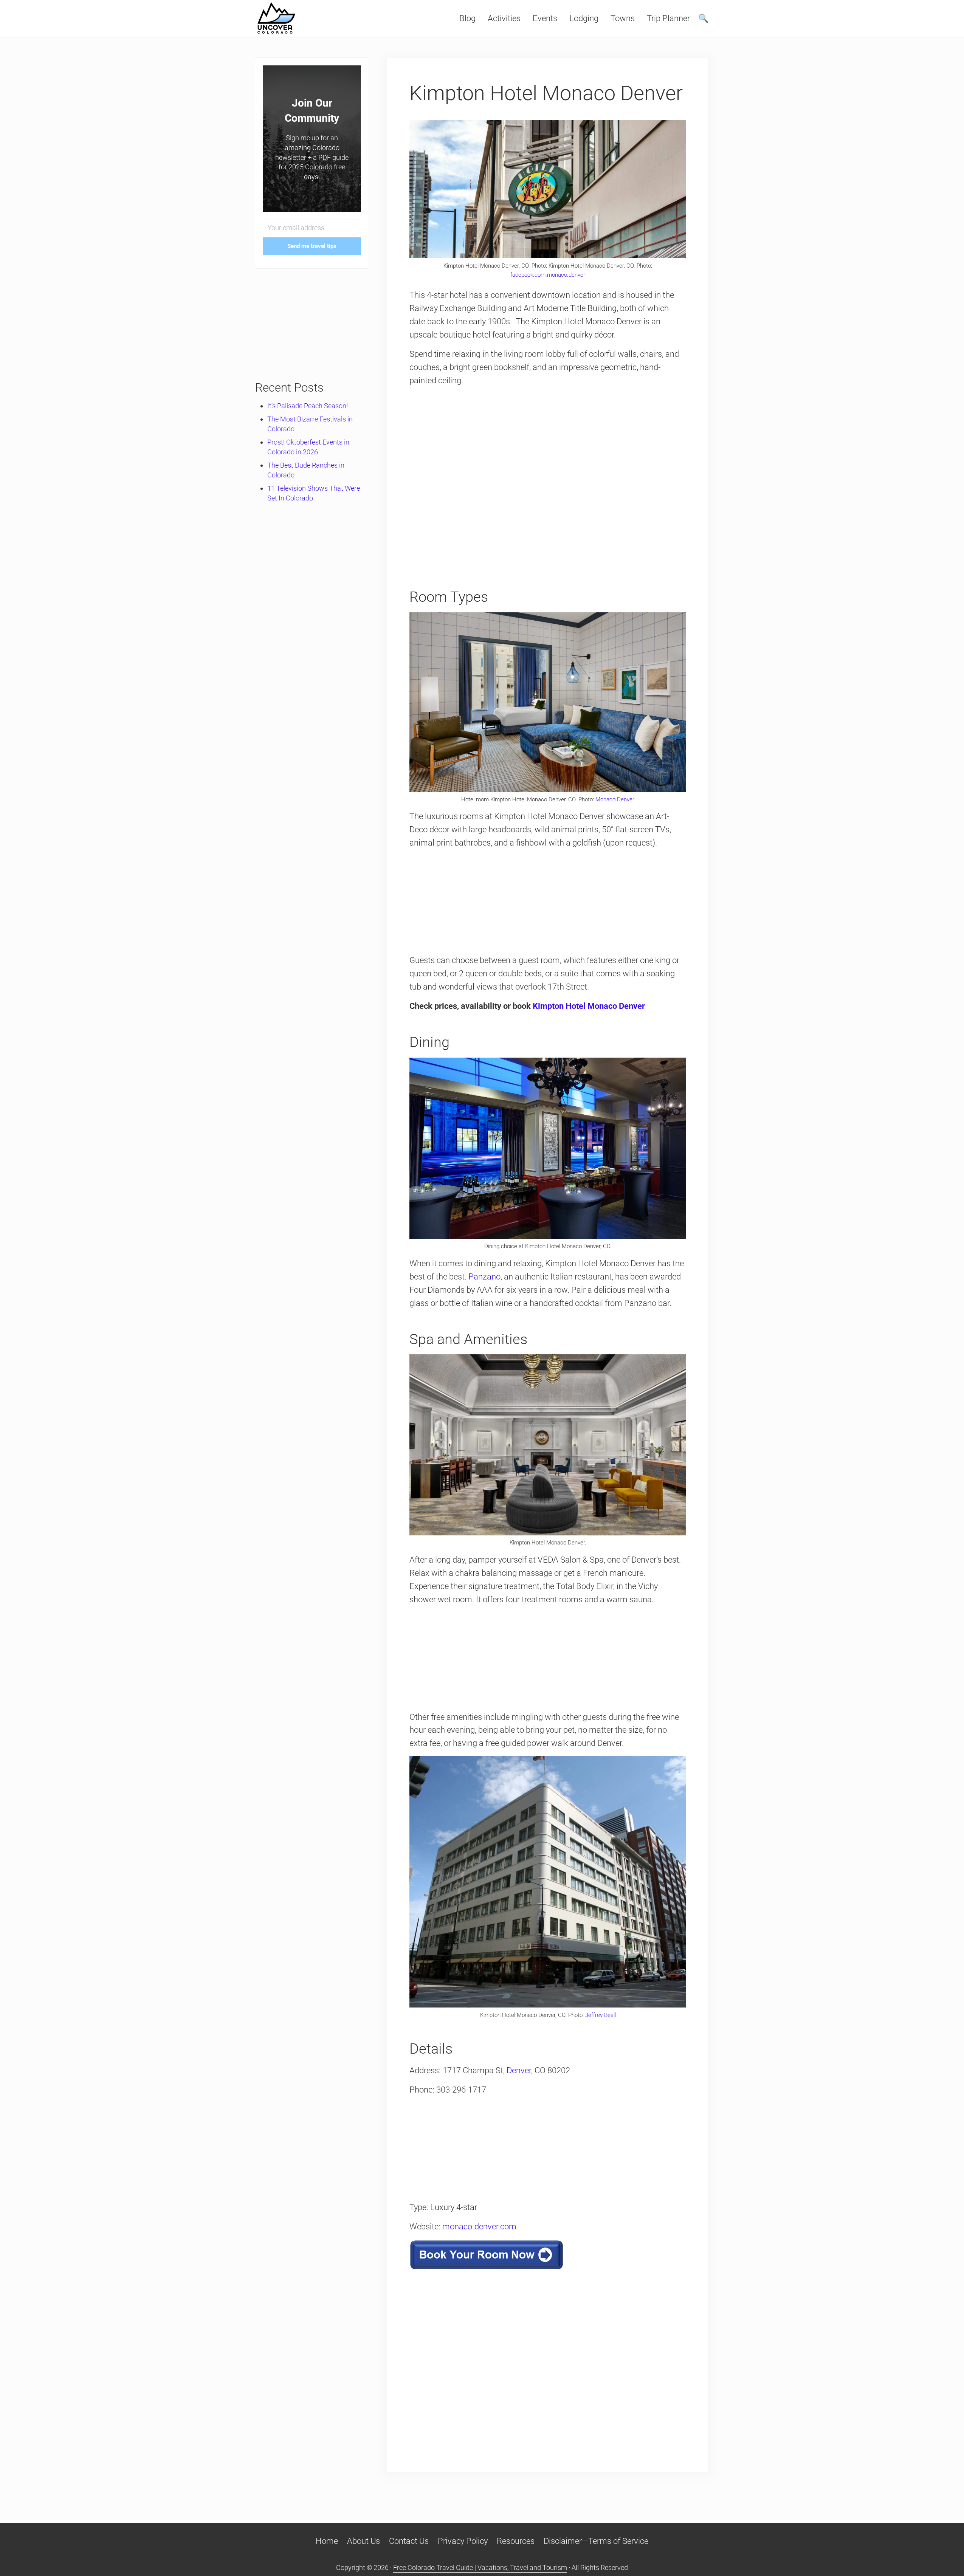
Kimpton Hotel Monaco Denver (589, 1006)
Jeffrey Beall (601, 2015)
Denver (519, 2070)
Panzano (484, 1277)
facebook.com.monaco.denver (548, 275)
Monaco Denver (615, 799)
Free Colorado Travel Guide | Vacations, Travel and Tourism (480, 2567)
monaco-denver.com (479, 2227)
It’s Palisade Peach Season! (308, 406)
